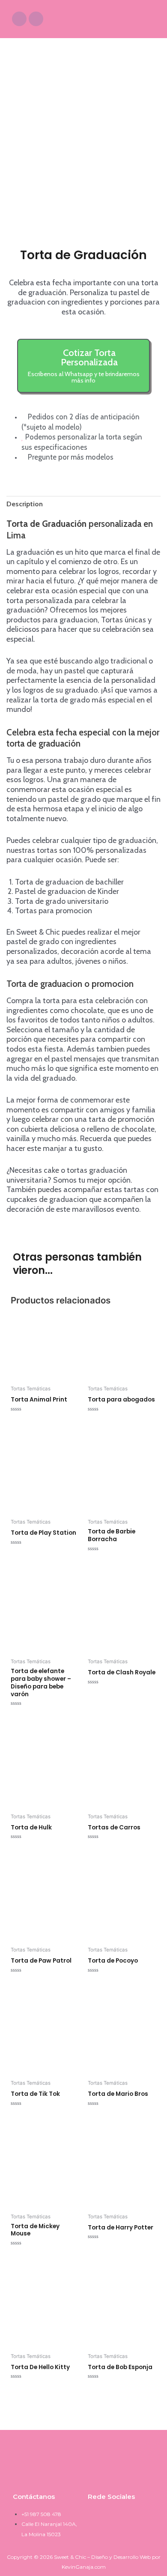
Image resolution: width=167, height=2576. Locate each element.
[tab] (83, 504)
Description (25, 504)
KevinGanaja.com (84, 2567)
